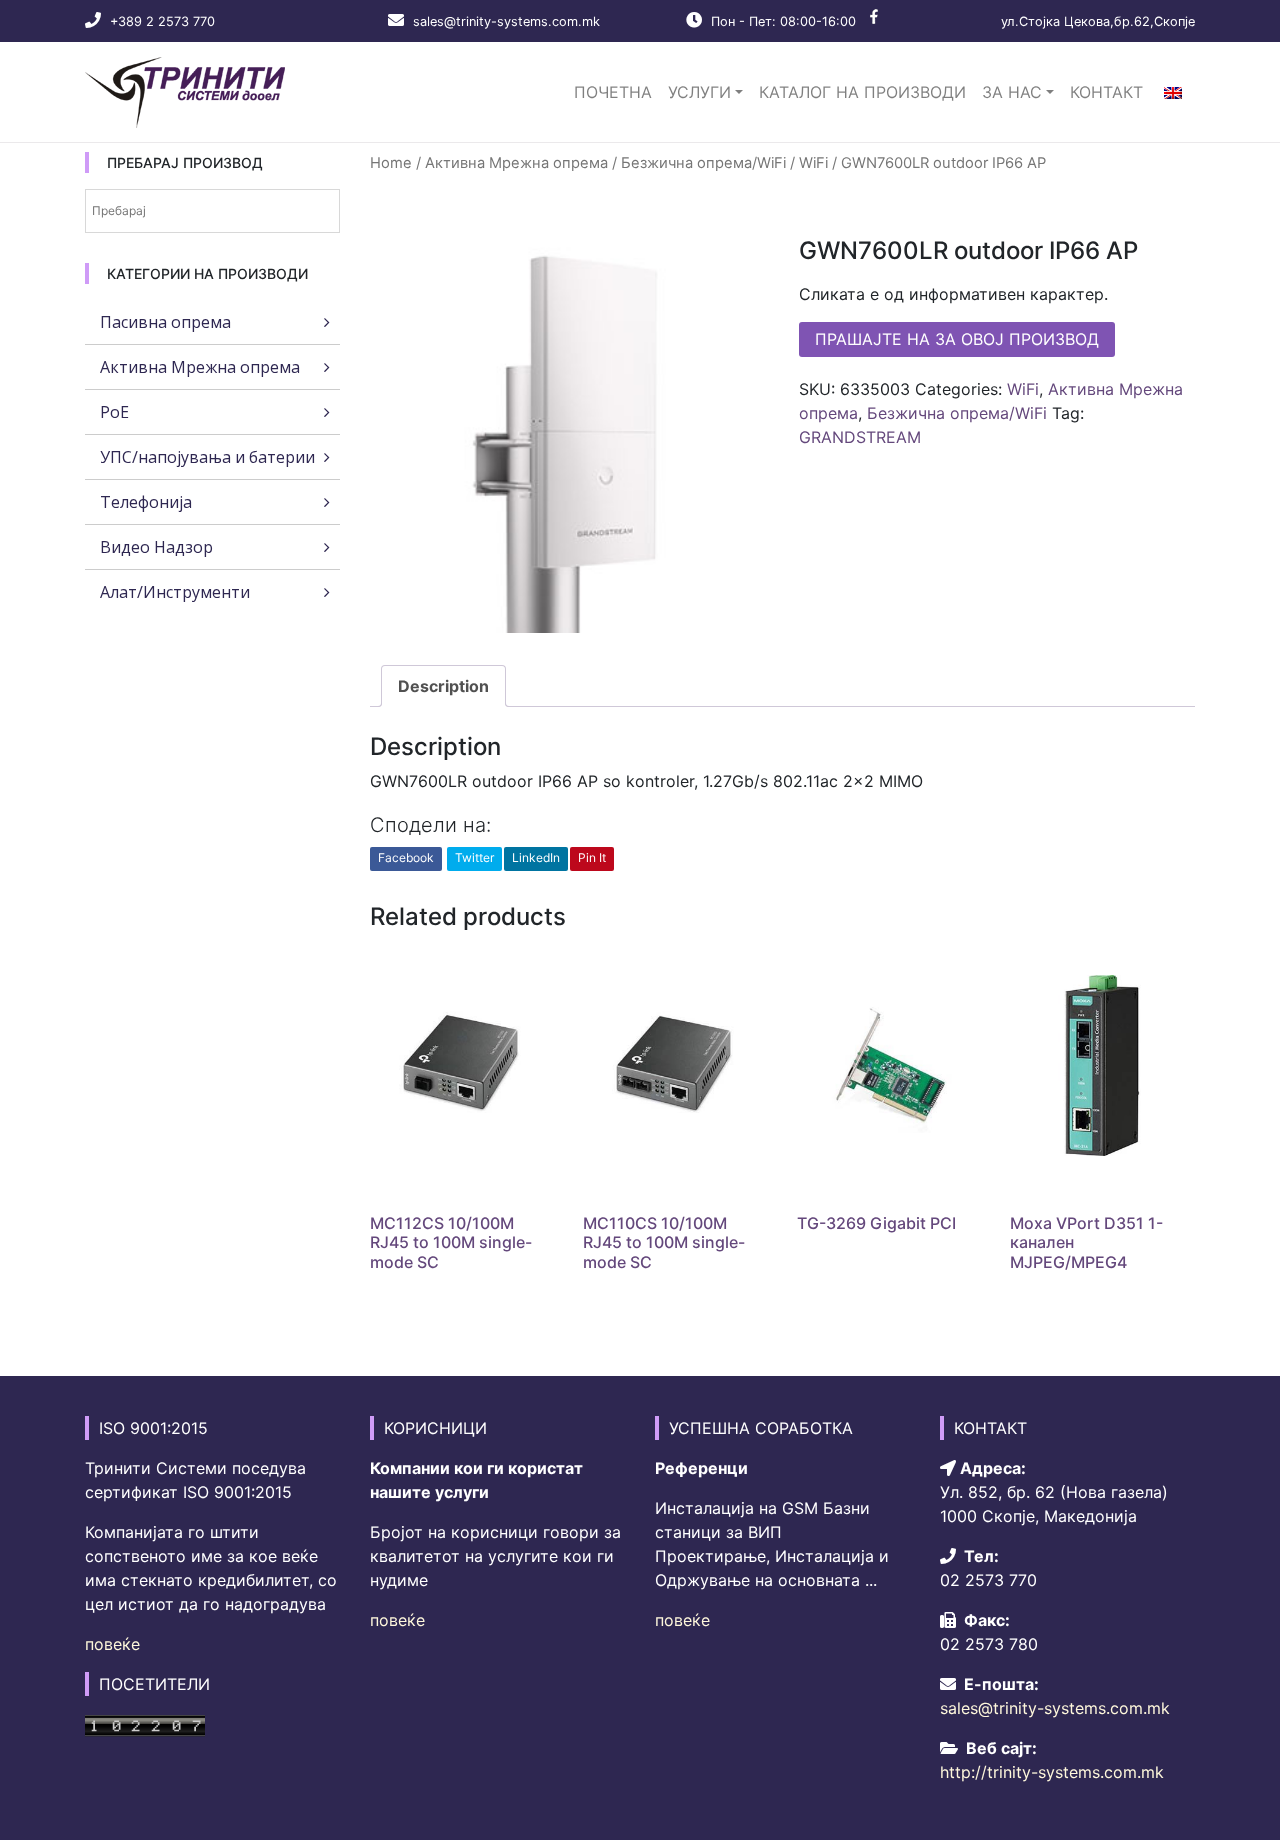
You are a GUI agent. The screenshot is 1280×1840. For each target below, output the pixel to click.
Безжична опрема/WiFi (703, 163)
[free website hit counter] (145, 1724)
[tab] (443, 686)
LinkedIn (536, 857)
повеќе (112, 1644)
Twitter (474, 857)
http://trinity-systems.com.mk (1052, 1772)
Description (443, 686)
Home (391, 163)
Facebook (406, 857)
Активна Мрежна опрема (516, 163)
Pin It (592, 857)
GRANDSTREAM (860, 437)
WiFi (813, 163)
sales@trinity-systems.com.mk (506, 21)
